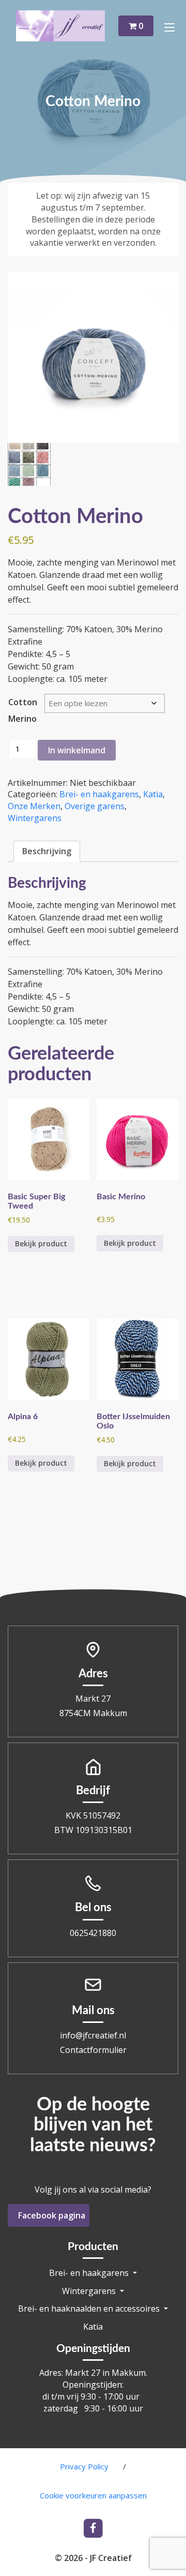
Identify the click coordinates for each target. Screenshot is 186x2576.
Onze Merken (34, 806)
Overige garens (95, 806)
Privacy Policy (84, 2466)
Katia (153, 794)
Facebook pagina (52, 2215)
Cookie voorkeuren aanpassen (93, 2495)
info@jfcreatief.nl (93, 2035)
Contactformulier (93, 2050)
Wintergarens (35, 818)
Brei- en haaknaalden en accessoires (90, 2309)
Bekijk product (41, 1244)
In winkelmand (77, 750)
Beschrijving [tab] (47, 851)
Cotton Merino (23, 710)
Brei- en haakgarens (99, 794)
